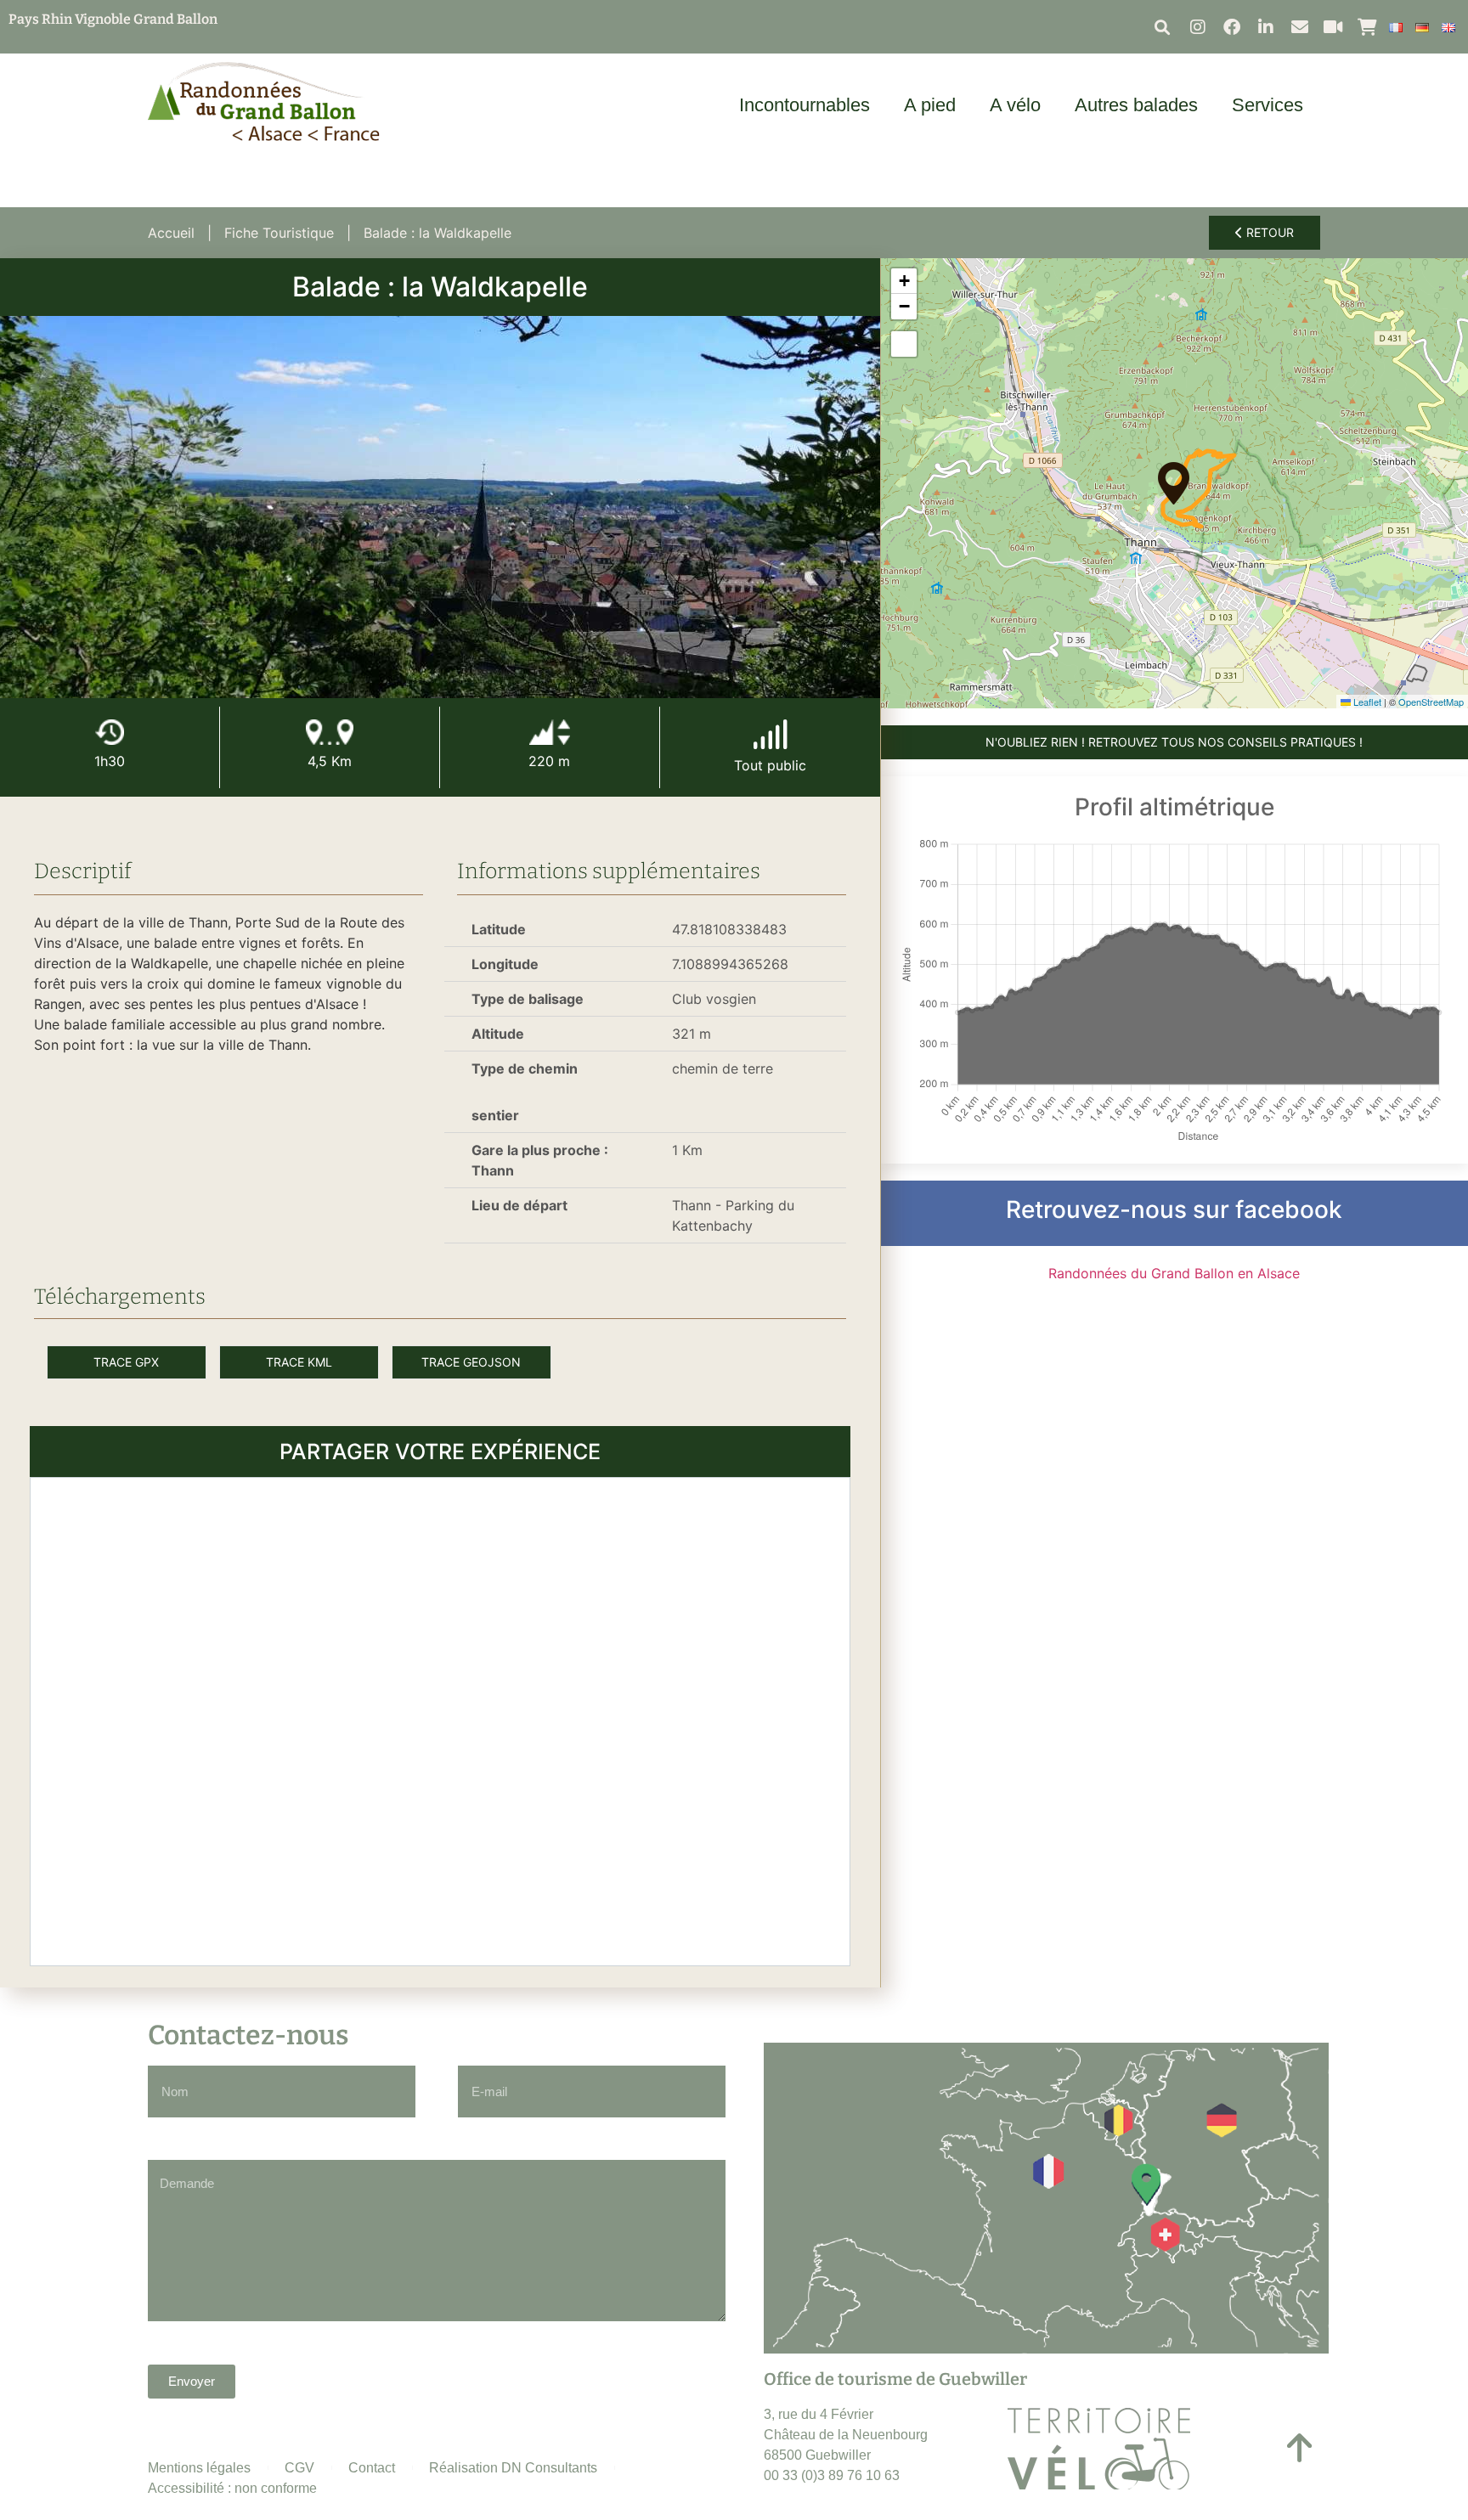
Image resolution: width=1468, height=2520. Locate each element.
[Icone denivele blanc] (550, 732)
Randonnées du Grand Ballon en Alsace (1174, 1273)
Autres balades (1136, 105)
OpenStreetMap (1431, 702)
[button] (1163, 27)
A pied (930, 105)
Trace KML (299, 1362)
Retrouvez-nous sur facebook (1174, 1209)
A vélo (1015, 105)
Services (1268, 105)
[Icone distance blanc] (330, 732)
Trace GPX (126, 1362)
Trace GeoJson (471, 1362)
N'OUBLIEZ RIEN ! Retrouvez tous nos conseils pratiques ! (1174, 742)
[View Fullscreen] (904, 344)
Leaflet (1366, 702)
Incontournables (805, 105)
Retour (1268, 232)
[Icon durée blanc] (110, 732)
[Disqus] (440, 1719)
